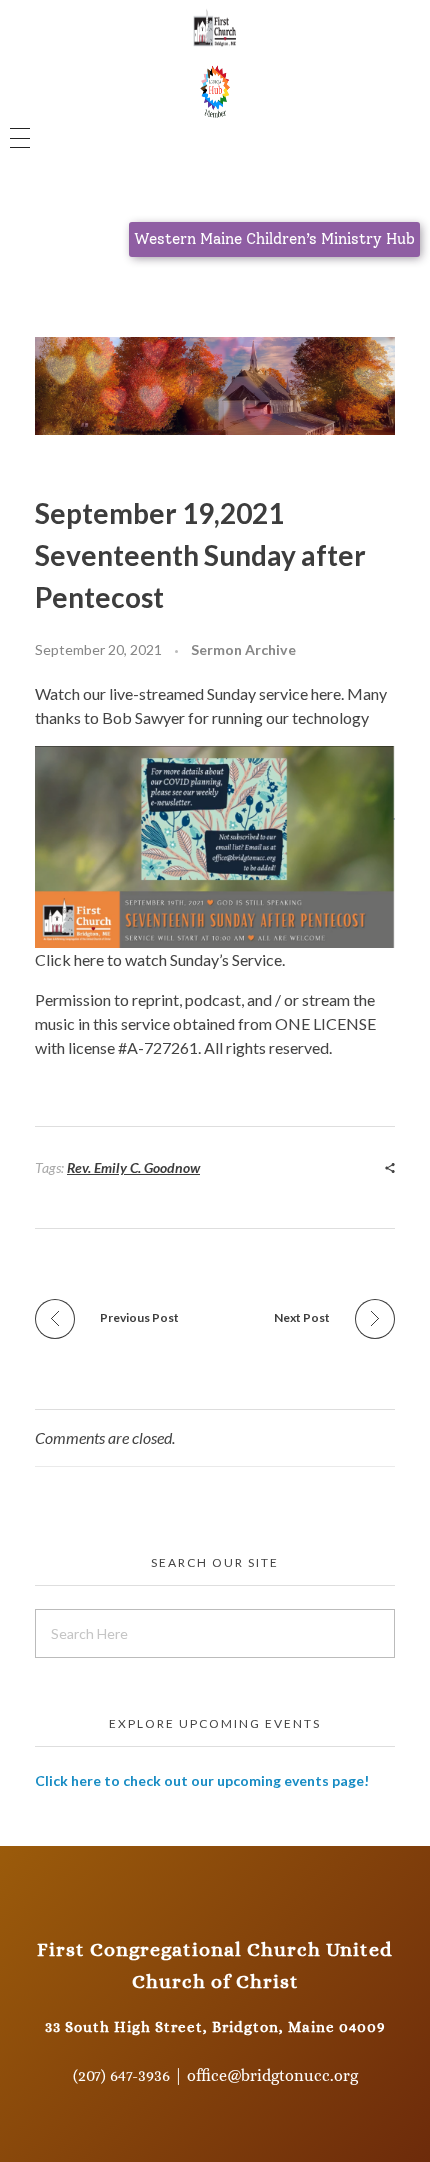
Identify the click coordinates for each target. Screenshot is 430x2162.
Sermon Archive (243, 649)
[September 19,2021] (215, 847)
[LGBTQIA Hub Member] (215, 89)
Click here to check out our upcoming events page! (202, 1780)
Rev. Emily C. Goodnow (133, 1167)
